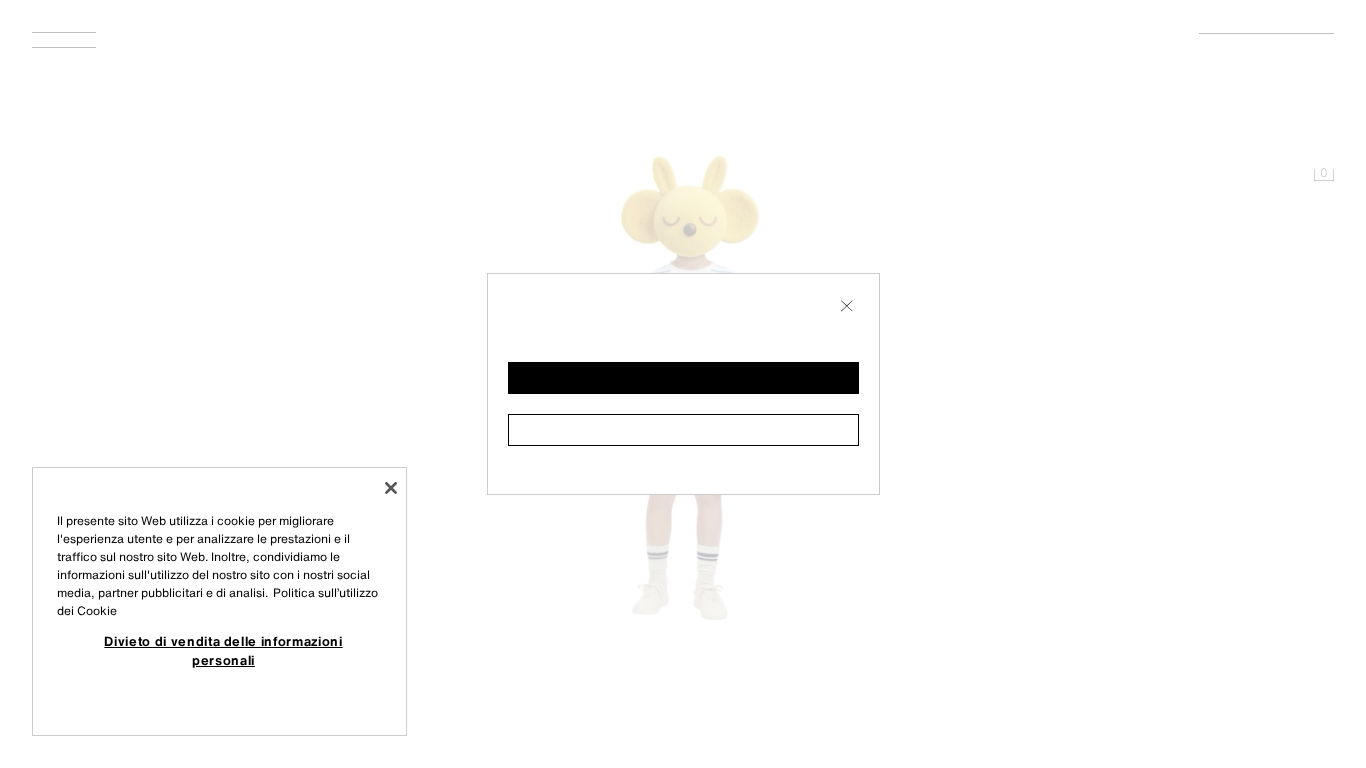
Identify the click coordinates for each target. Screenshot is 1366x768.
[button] (683, 378)
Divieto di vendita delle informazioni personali (223, 650)
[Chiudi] (391, 488)
